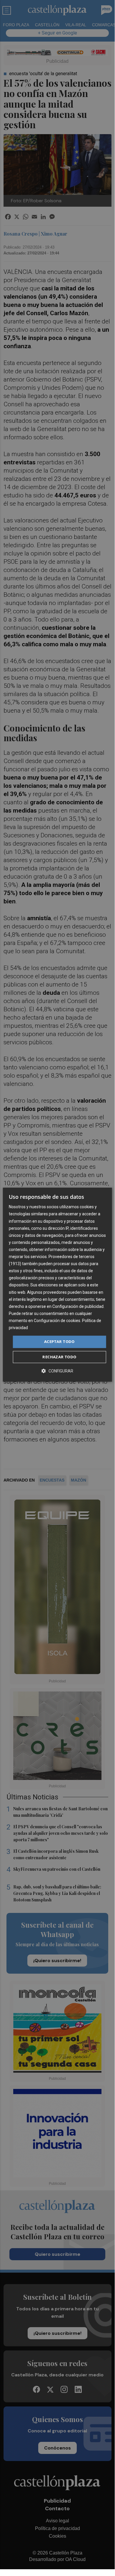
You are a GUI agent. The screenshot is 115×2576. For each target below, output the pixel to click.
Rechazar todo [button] (59, 1357)
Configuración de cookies (57, 1321)
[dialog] (57, 1285)
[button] (57, 1371)
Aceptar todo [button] (59, 1342)
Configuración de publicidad (78, 1306)
